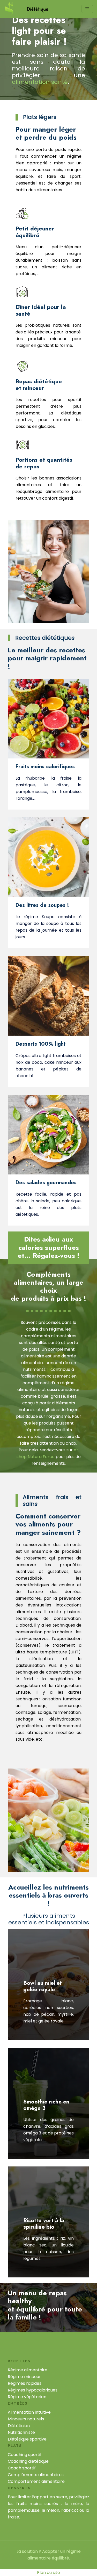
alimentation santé (40, 82)
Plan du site (48, 2573)
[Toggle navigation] (87, 9)
